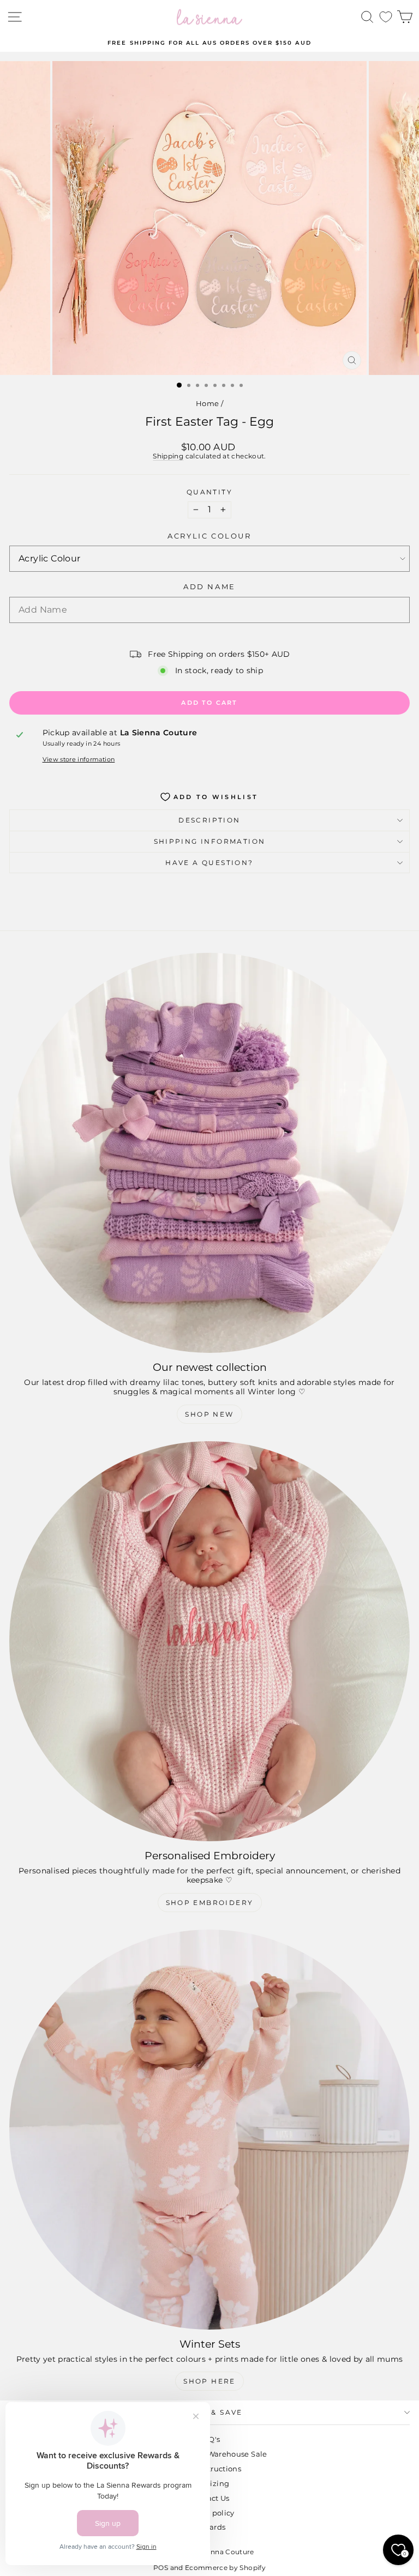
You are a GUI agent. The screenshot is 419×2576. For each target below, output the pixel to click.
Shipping (168, 456)
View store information (79, 760)
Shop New (209, 1414)
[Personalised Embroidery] (209, 1641)
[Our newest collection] (209, 1153)
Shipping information (210, 841)
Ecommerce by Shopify (225, 2568)
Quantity (209, 492)
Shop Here (209, 2381)
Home (207, 403)
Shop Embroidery (210, 1903)
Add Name (209, 587)
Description (209, 820)
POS (161, 2568)
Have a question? (209, 863)
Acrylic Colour (209, 536)
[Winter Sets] (209, 2130)
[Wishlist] (386, 17)
